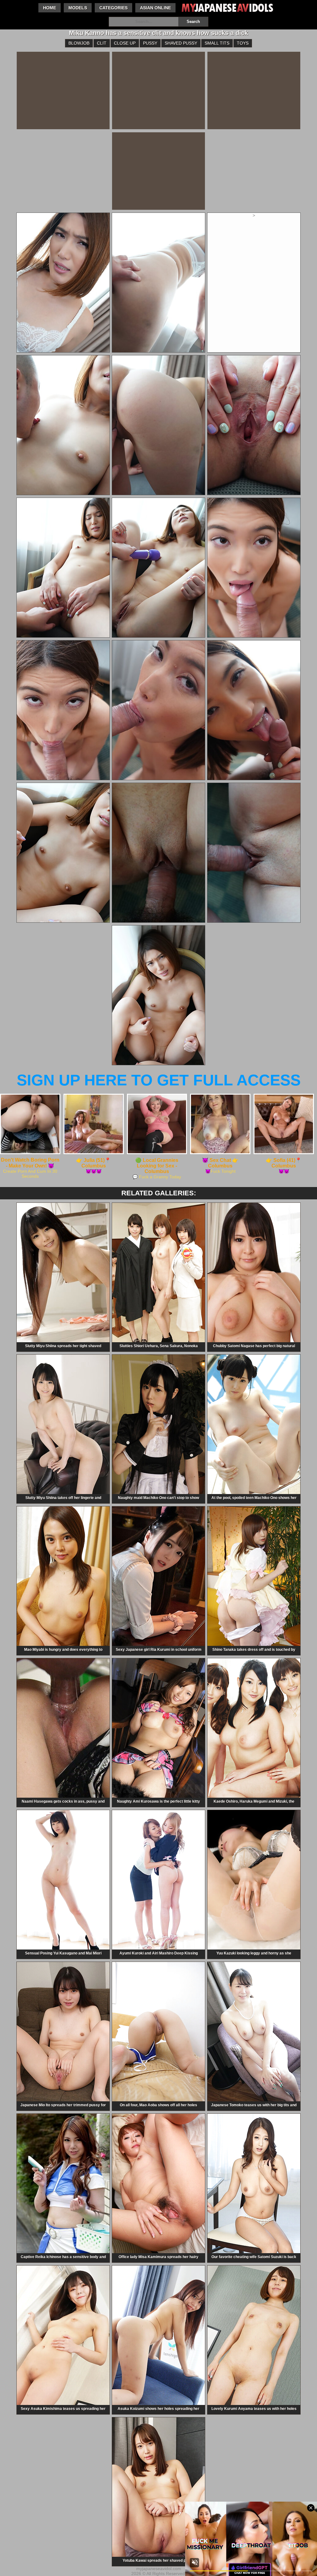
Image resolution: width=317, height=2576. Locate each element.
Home (50, 8)
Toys (243, 43)
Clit (102, 43)
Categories (113, 8)
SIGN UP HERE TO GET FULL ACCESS (159, 1080)
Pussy (150, 43)
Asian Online (155, 8)
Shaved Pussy (181, 43)
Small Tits (217, 43)
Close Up (125, 43)
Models (78, 8)
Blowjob (79, 43)
